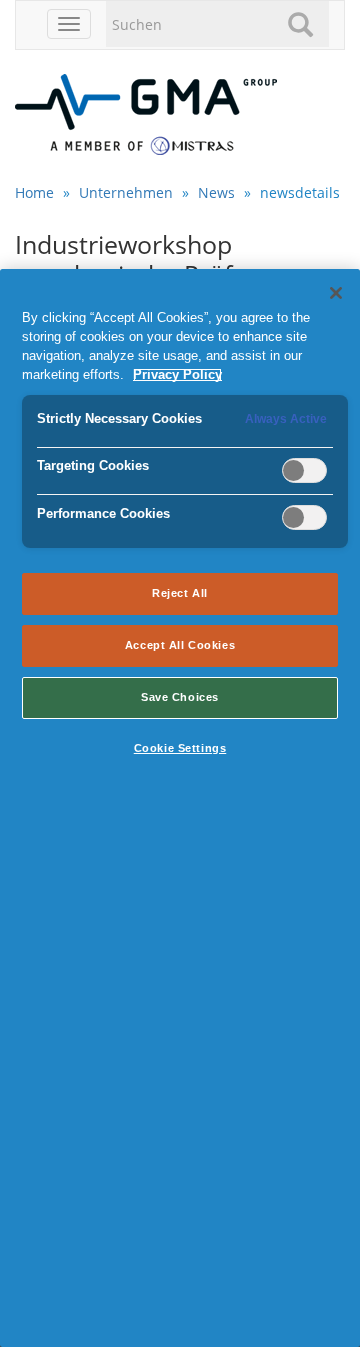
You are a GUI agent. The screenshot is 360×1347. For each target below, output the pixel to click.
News (216, 192)
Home (34, 192)
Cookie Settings (180, 748)
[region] (180, 808)
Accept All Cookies (180, 645)
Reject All (180, 593)
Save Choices (180, 697)
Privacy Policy (177, 375)
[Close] (336, 293)
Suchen (303, 24)
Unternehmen (126, 192)
